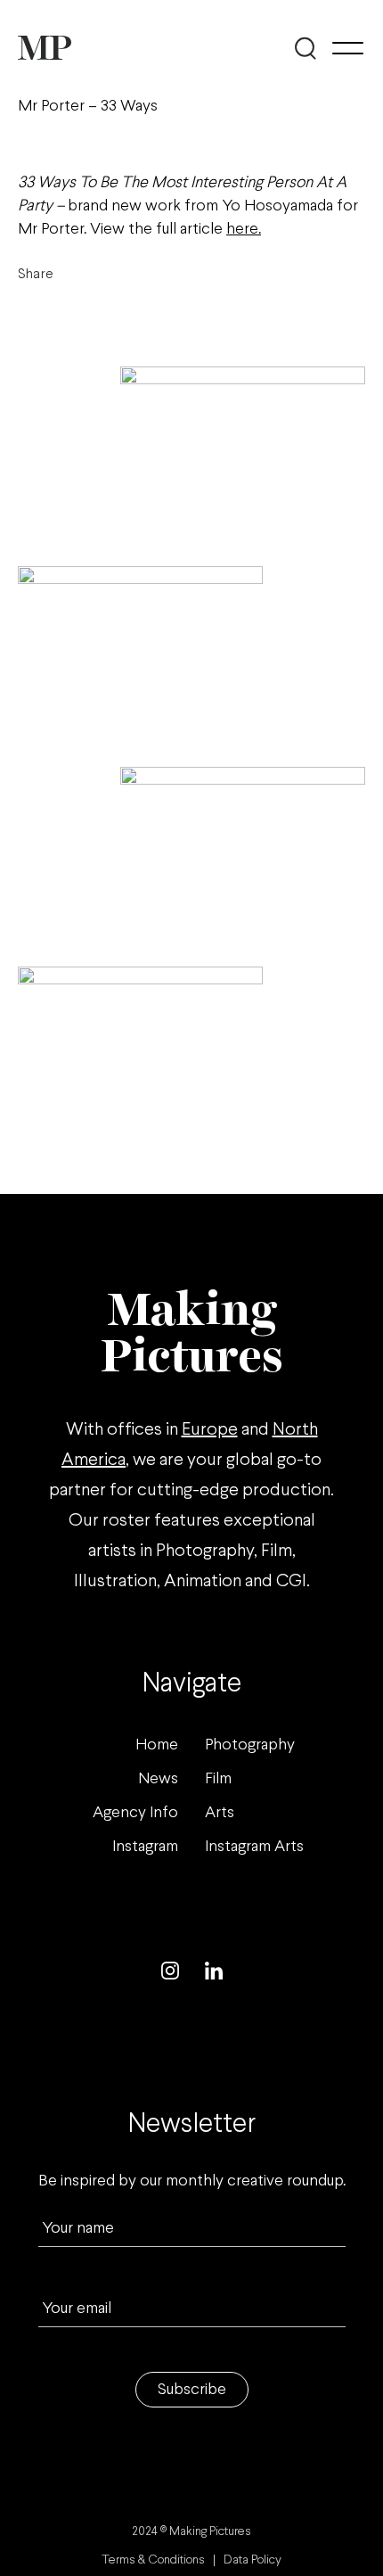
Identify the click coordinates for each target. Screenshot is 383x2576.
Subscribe (192, 2390)
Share (36, 274)
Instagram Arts (254, 1847)
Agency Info (135, 1813)
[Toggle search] (305, 48)
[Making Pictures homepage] (45, 48)
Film (218, 1779)
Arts (220, 1813)
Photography (250, 1745)
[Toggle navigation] (348, 48)
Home (157, 1745)
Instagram (145, 1847)
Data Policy (253, 2560)
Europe (210, 1430)
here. (244, 230)
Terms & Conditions (153, 2560)
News (158, 1779)
